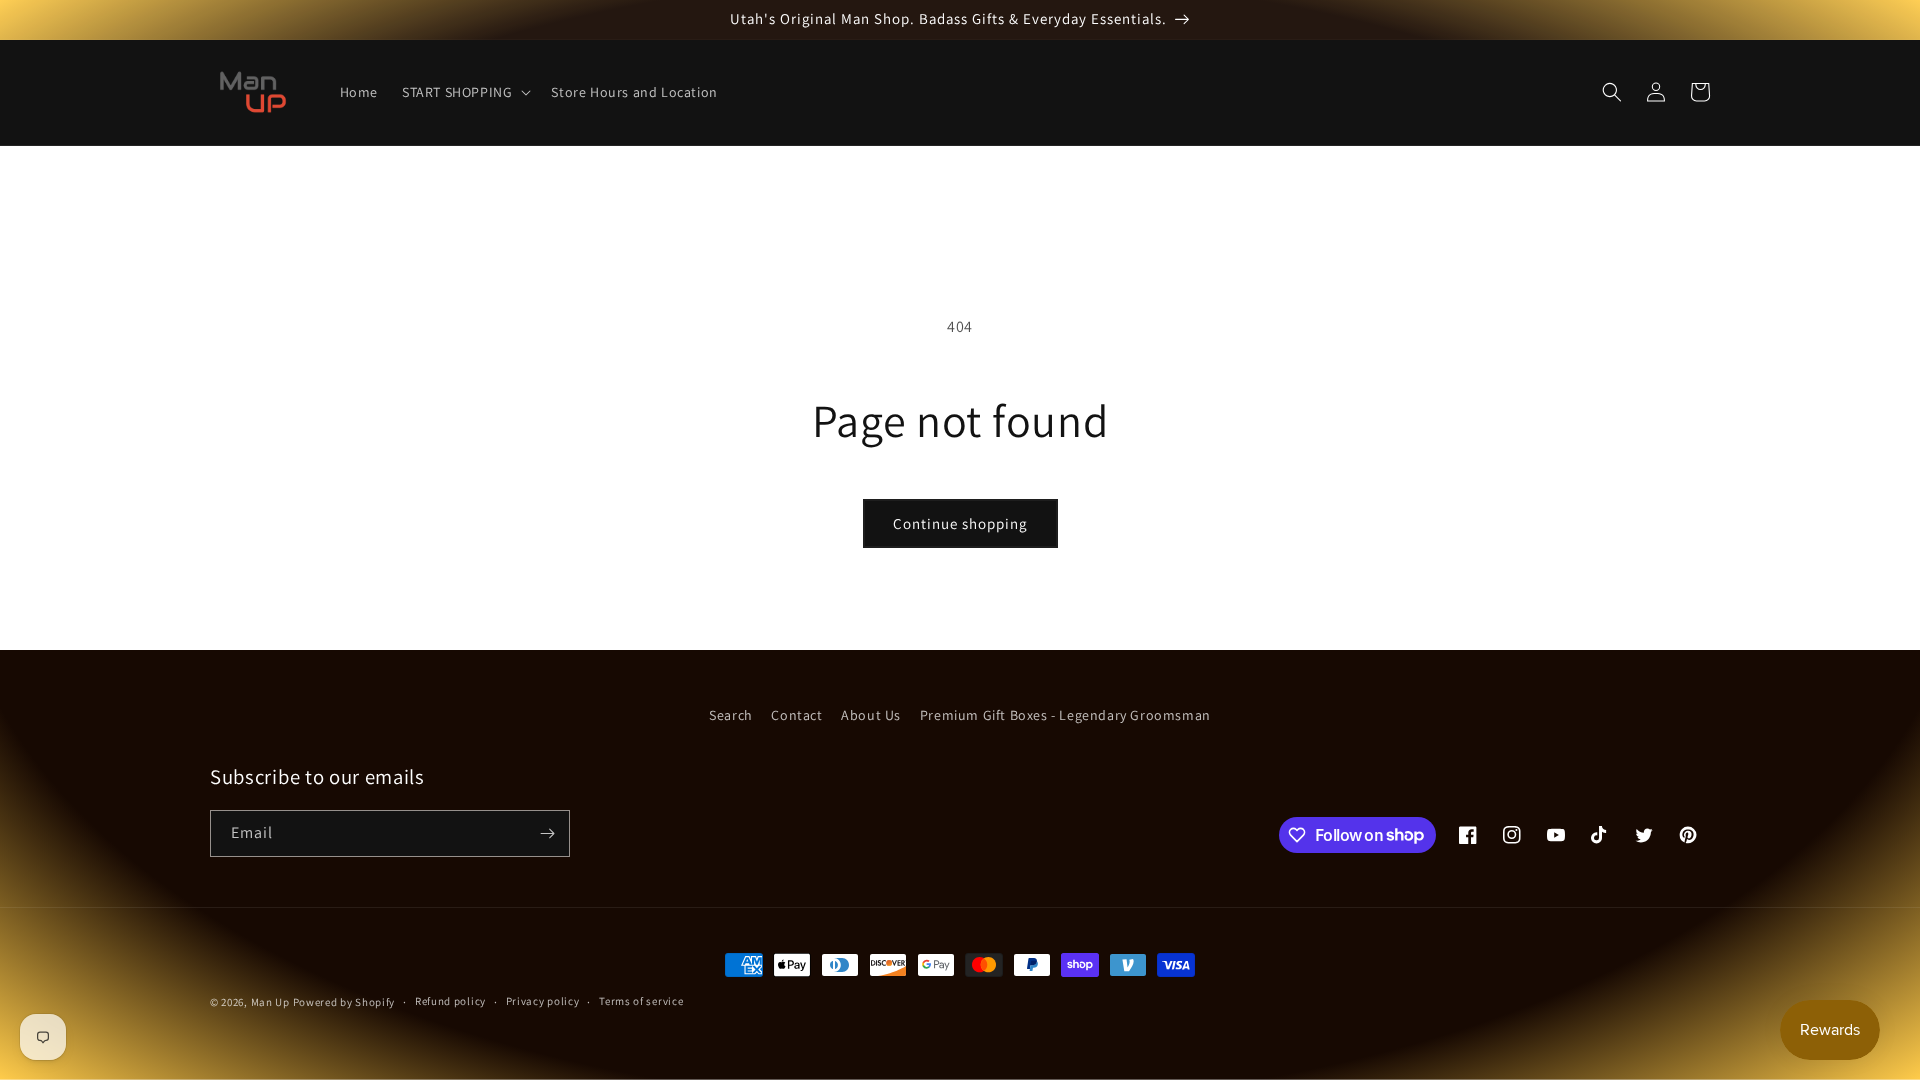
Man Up (270, 1002)
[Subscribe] (547, 833)
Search (731, 715)
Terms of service (641, 1001)
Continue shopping (960, 523)
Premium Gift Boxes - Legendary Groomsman (1065, 715)
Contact (796, 715)
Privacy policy (543, 1001)
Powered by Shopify (344, 1002)
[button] (464, 92)
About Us (871, 715)
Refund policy (450, 1001)
